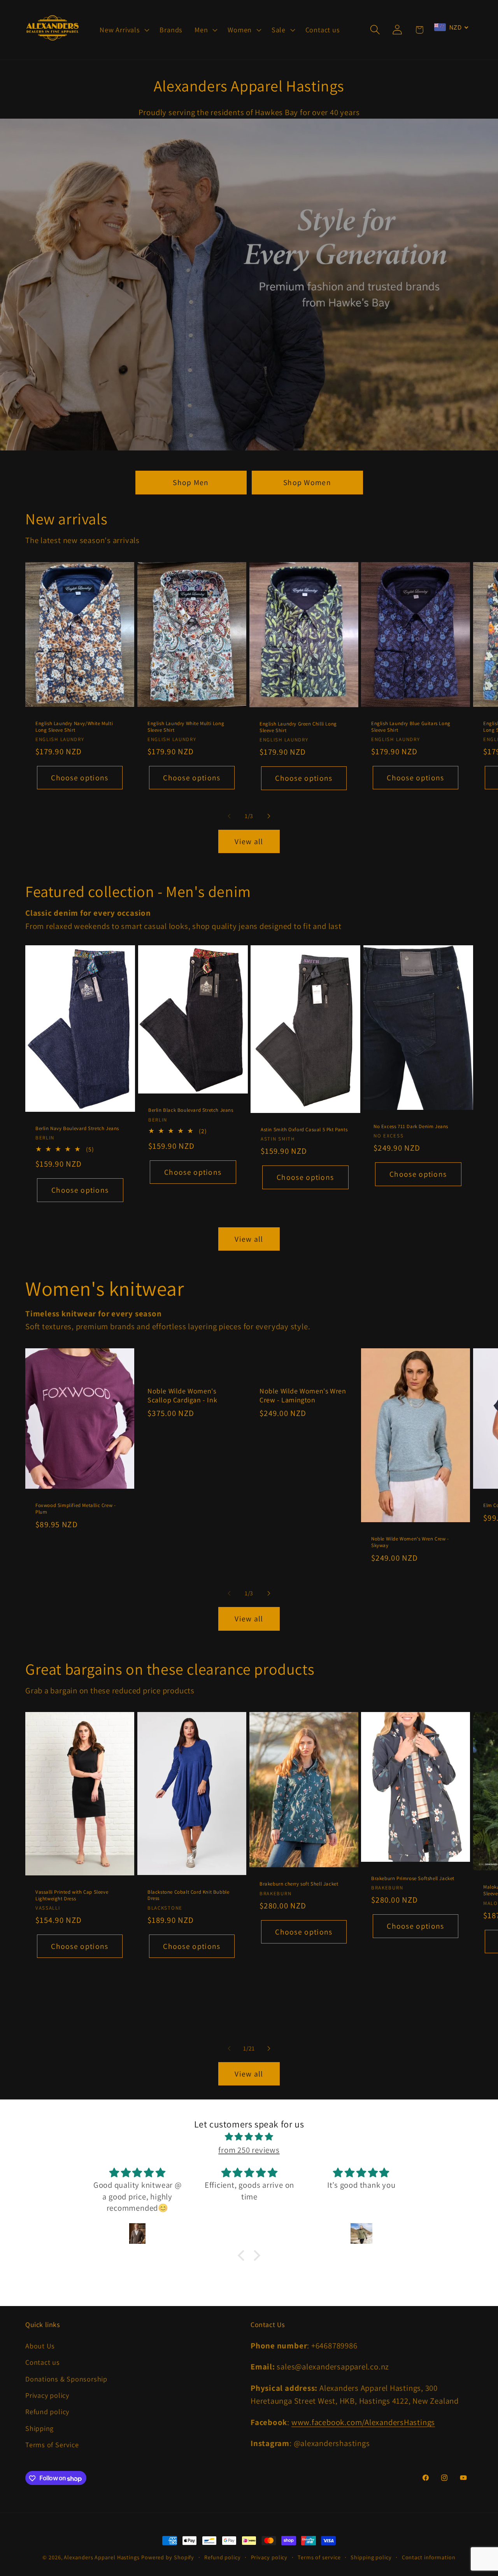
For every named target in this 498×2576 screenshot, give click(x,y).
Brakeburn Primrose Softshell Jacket (413, 1879)
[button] (124, 30)
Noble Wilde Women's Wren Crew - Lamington (303, 1395)
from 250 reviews (249, 2150)
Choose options (80, 777)
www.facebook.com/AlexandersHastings (363, 2422)
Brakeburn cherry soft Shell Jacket (299, 1884)
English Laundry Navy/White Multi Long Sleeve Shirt (74, 726)
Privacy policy (47, 2395)
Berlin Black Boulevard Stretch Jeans (191, 1110)
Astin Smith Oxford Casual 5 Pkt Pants (304, 1130)
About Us (40, 2346)
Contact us (43, 2362)
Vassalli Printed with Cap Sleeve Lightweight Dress (72, 1895)
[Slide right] (269, 816)
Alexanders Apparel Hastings (102, 2557)
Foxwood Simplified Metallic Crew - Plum (75, 1509)
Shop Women (307, 482)
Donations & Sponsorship (66, 2379)
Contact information (429, 2557)
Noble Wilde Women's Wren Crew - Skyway (410, 1542)
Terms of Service (52, 2445)
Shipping (39, 2428)
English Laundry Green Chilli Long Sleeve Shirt (298, 727)
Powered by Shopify (168, 2557)
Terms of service (319, 2557)
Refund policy (47, 2412)
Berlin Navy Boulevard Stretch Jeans (77, 1129)
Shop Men (191, 482)
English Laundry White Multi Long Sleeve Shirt (186, 726)
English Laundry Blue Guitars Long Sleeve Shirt (411, 726)
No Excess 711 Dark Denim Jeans (411, 1127)
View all (249, 841)
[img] (249, 2137)
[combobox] (451, 27)
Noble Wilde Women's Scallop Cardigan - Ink (182, 1395)
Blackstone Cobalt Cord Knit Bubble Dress (188, 1895)
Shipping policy (371, 2557)
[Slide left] (229, 816)
